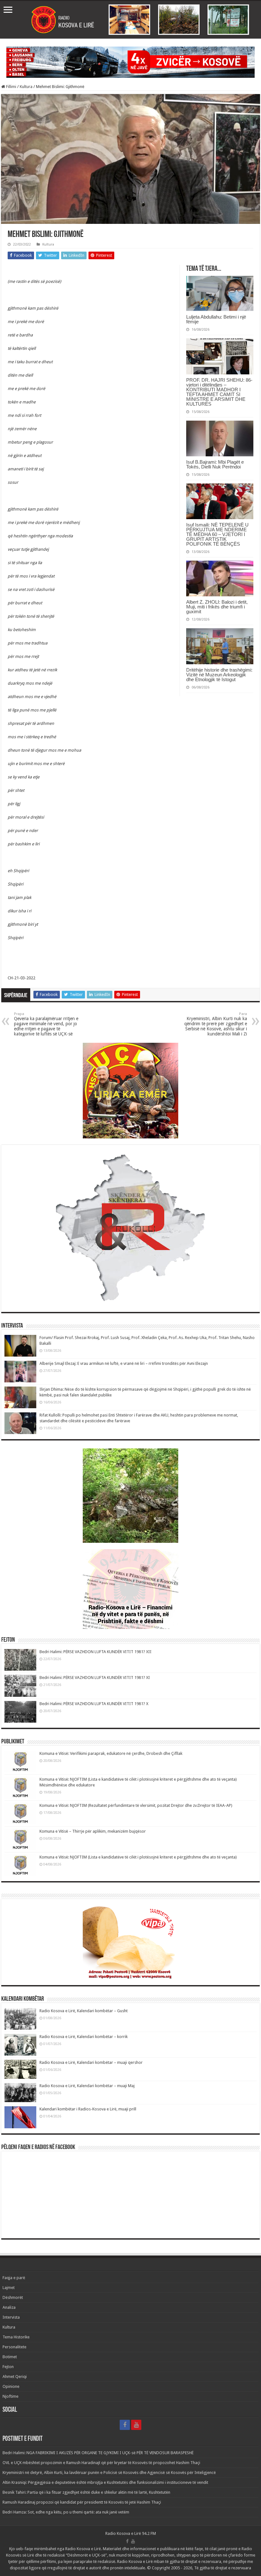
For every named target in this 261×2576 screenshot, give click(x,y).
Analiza (9, 2307)
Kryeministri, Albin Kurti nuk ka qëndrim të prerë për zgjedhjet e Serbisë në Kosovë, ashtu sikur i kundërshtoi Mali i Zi (216, 1024)
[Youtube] (136, 2425)
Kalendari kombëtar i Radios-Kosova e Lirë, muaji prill (88, 2109)
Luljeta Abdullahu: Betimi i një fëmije (216, 319)
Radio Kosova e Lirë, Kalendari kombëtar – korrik (84, 2037)
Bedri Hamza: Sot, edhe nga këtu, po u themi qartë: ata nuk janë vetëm (66, 2512)
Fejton (8, 2367)
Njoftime (11, 2396)
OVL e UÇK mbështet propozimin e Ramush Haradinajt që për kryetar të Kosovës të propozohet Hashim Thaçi (101, 2463)
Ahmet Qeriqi (15, 2377)
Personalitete (14, 2347)
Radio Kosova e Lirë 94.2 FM (131, 2533)
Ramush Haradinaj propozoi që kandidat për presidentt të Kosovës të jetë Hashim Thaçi (82, 2502)
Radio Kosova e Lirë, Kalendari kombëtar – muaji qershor (91, 2062)
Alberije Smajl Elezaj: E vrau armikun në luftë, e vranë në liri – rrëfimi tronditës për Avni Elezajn (124, 1363)
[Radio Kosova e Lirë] (130, 20)
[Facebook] (125, 2425)
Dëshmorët (13, 2297)
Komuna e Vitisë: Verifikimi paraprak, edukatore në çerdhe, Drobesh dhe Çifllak (111, 1753)
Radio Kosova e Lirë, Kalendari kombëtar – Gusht (84, 2011)
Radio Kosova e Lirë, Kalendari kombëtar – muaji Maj (87, 2086)
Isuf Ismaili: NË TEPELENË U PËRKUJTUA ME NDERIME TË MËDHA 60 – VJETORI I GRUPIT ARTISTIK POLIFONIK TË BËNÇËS (217, 534)
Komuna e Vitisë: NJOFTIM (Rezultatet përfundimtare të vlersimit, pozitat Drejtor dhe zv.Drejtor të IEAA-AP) (136, 1805)
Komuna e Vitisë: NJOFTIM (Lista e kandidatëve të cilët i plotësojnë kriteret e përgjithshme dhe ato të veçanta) (138, 1857)
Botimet (10, 2357)
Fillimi (11, 87)
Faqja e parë (14, 2278)
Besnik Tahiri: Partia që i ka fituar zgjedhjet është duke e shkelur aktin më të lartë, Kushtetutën (86, 2492)
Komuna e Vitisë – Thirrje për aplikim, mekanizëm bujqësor (93, 1831)
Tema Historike (16, 2337)
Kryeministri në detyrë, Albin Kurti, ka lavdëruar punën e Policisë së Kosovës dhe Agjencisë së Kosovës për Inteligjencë (109, 2473)
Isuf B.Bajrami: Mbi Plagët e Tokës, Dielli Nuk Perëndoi (215, 464)
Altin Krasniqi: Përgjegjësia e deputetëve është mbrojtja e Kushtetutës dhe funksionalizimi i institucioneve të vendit (105, 2482)
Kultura (26, 87)
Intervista (11, 2317)
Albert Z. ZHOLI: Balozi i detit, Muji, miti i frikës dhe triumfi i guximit (217, 607)
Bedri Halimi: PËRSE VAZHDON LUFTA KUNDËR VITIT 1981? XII (95, 1652)
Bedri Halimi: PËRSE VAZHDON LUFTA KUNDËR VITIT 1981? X (94, 1704)
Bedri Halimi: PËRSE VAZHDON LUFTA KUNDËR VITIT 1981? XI (95, 1678)
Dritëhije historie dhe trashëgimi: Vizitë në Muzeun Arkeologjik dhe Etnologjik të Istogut (219, 675)
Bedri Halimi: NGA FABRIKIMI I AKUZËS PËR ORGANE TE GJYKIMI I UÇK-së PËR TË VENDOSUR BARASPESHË (98, 2453)
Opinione (11, 2386)
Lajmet (9, 2288)
